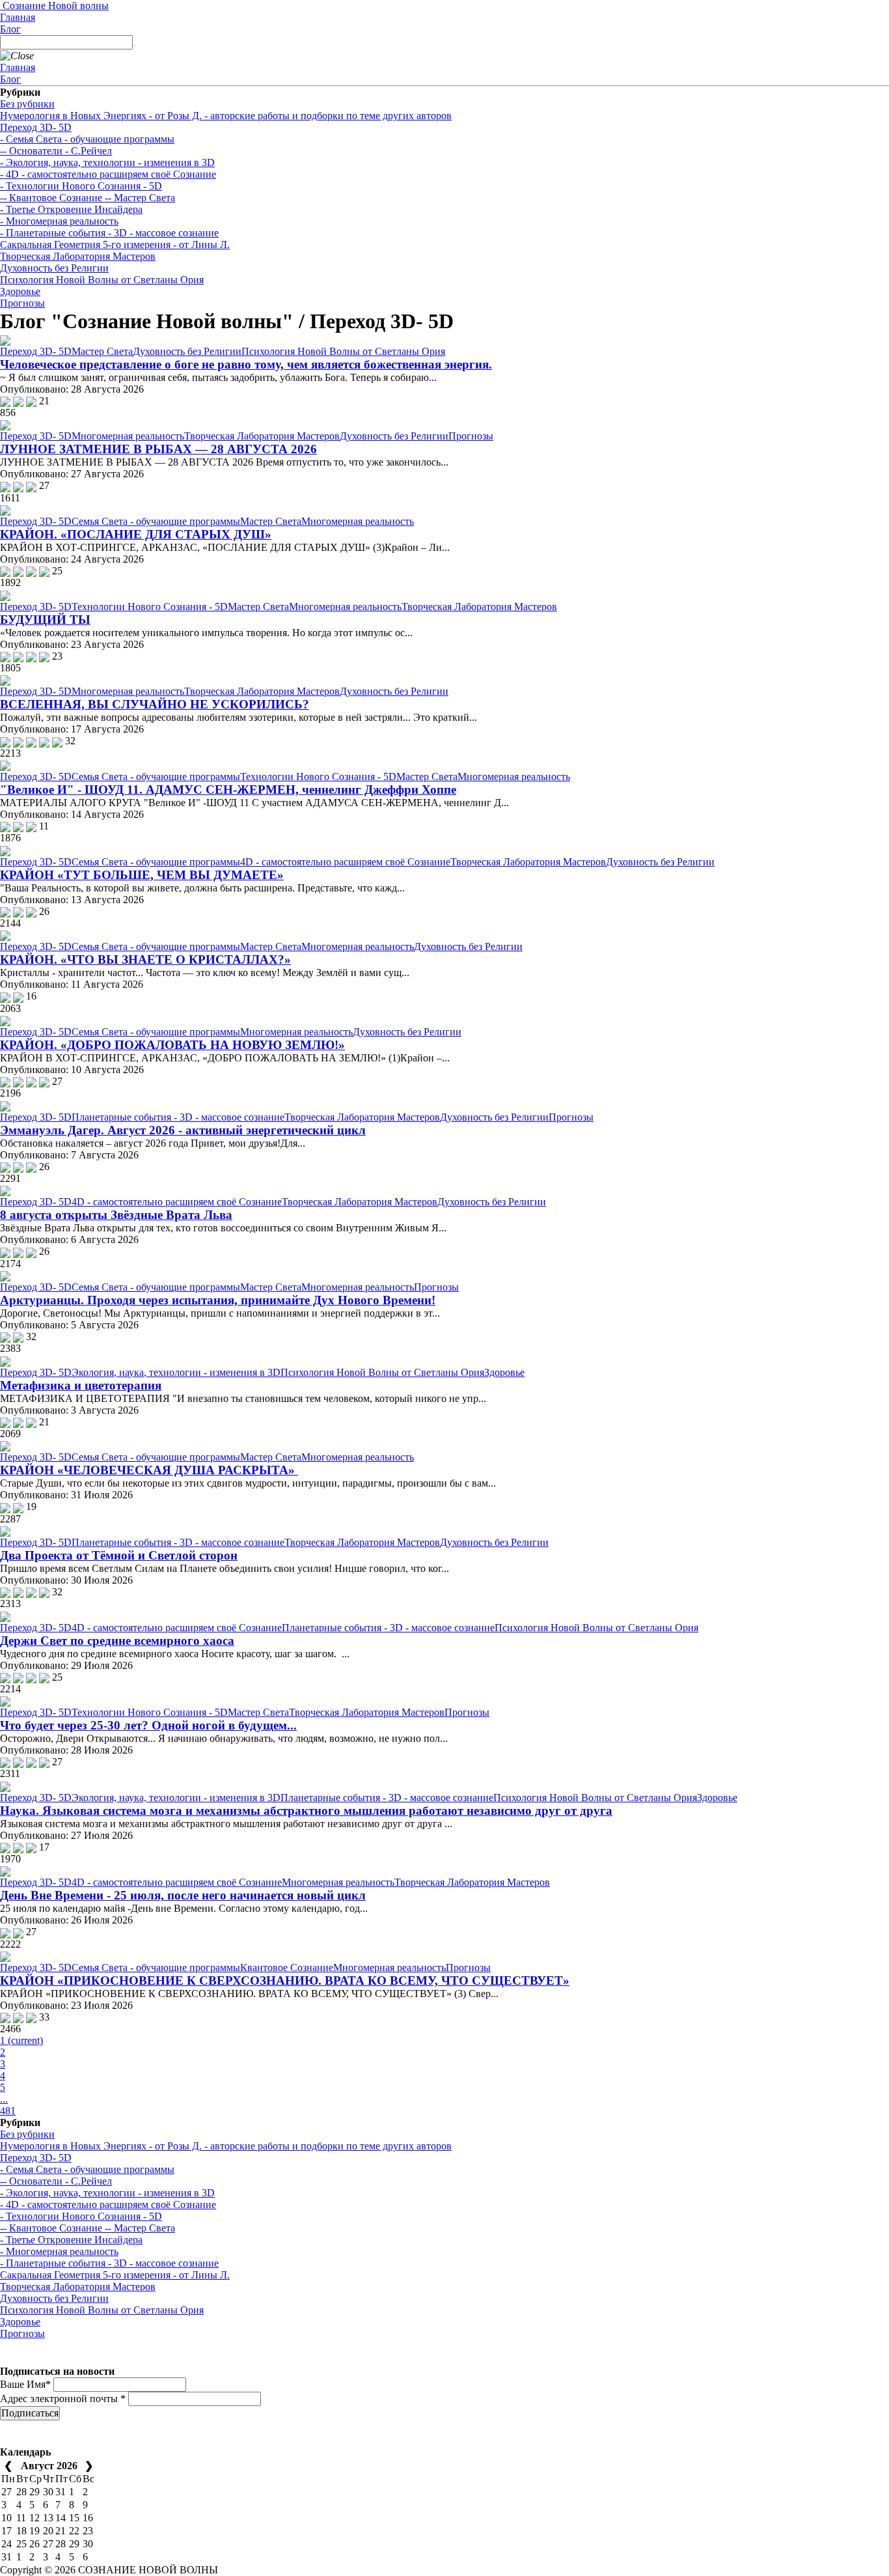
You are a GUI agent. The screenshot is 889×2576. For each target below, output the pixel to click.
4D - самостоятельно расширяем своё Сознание (345, 862)
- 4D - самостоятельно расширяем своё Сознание (108, 174)
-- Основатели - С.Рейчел (56, 151)
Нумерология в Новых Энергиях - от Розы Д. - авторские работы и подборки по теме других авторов (226, 116)
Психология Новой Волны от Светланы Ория (102, 280)
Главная (18, 17)
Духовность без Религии (54, 268)
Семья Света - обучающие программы (156, 521)
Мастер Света (102, 351)
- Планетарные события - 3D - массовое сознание (109, 233)
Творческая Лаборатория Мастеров (78, 256)
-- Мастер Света (139, 198)
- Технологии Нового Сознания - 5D (81, 186)
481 (8, 2111)
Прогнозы (22, 303)
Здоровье (20, 291)
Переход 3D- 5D (36, 127)
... (4, 2099)
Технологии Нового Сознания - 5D (150, 607)
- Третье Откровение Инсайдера (71, 209)
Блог (10, 29)
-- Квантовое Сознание (51, 198)
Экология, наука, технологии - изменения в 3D (176, 1372)
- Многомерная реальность (59, 221)
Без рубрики (27, 104)
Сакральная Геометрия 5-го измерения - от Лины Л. (115, 245)
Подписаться (30, 2413)
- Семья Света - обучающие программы (87, 139)
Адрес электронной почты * (63, 2399)
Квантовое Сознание (287, 1967)
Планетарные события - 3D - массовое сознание (178, 1117)
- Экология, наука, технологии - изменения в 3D (107, 162)
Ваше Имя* (25, 2384)
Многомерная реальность (128, 436)
